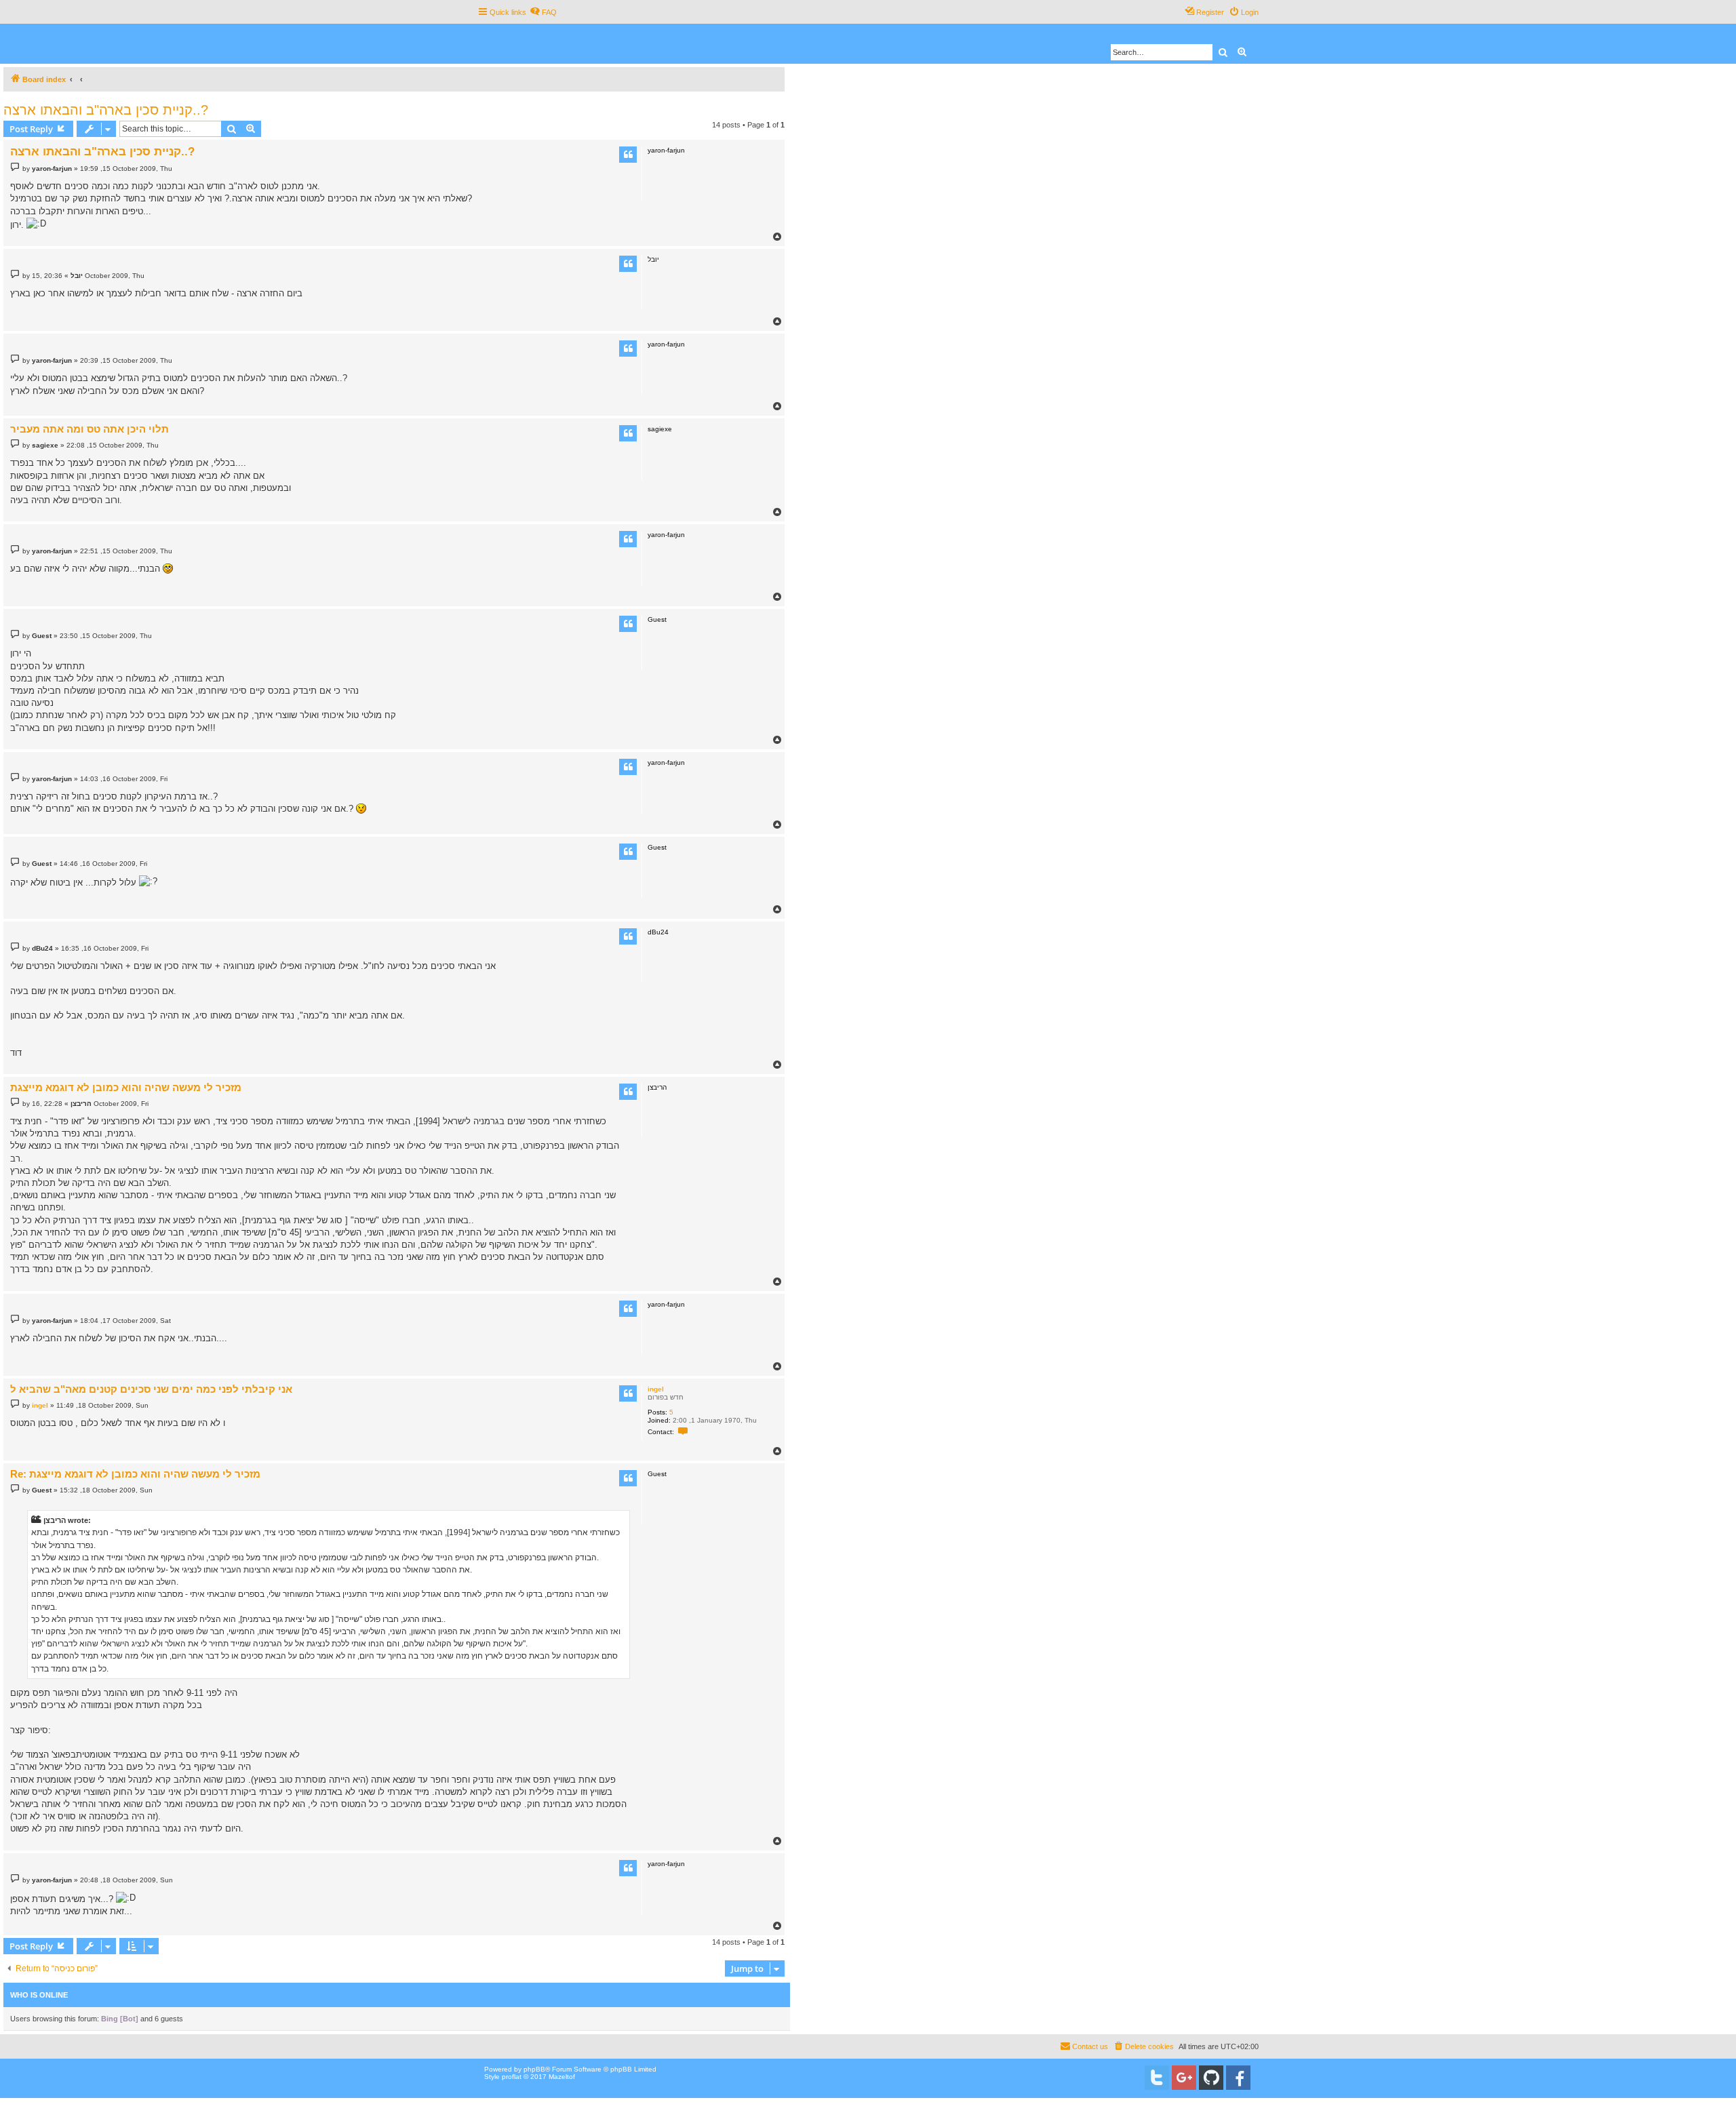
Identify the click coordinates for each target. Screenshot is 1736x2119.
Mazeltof (562, 2077)
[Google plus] (1184, 2078)
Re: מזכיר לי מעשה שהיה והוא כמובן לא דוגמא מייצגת (135, 1474)
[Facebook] (1238, 2078)
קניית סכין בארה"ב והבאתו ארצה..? (106, 110)
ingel (656, 1389)
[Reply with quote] (628, 155)
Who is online (39, 1995)
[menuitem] (543, 12)
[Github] (1211, 2078)
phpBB (534, 2069)
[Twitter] (1157, 2078)
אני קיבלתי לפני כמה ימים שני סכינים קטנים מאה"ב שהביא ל (151, 1389)
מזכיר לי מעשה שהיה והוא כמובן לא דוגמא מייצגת (126, 1087)
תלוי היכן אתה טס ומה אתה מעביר (90, 429)
